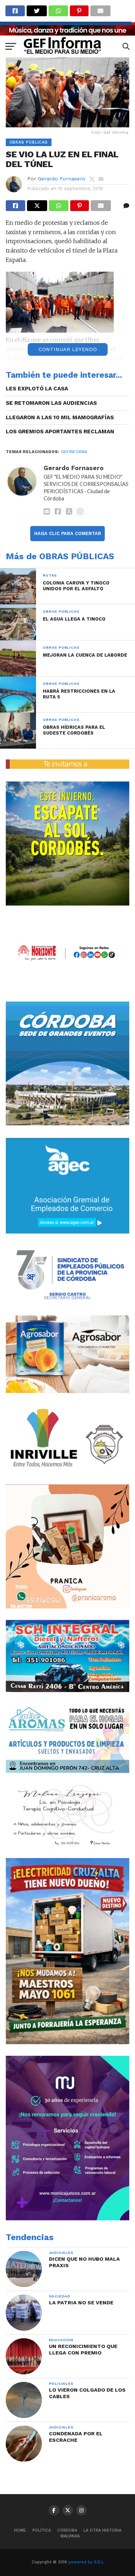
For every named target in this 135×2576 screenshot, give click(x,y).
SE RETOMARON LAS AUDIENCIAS (51, 403)
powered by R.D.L (86, 2562)
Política (42, 2530)
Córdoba (67, 2530)
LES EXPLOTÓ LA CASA (37, 389)
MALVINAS (70, 2536)
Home (20, 2530)
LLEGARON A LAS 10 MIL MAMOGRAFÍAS (60, 417)
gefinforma (74, 452)
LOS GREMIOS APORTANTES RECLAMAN (60, 431)
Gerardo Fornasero (62, 179)
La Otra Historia (102, 2530)
